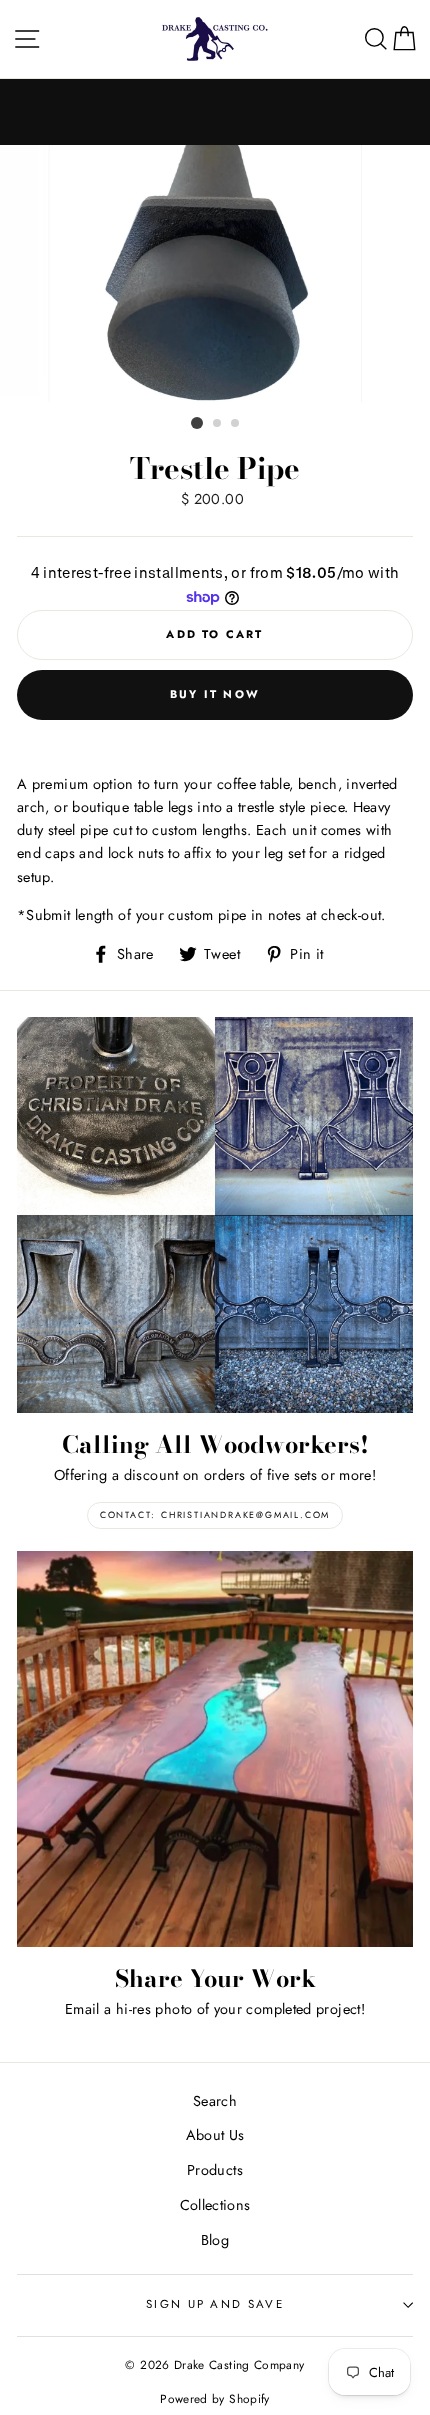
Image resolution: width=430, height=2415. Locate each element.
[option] (215, 276)
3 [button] (236, 424)
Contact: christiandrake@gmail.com (215, 1514)
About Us (215, 2135)
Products (215, 2170)
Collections (215, 2205)
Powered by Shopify (215, 2398)
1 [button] (197, 423)
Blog (215, 2240)
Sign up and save (215, 2304)
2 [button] (218, 424)
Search (215, 2101)
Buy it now (215, 694)
